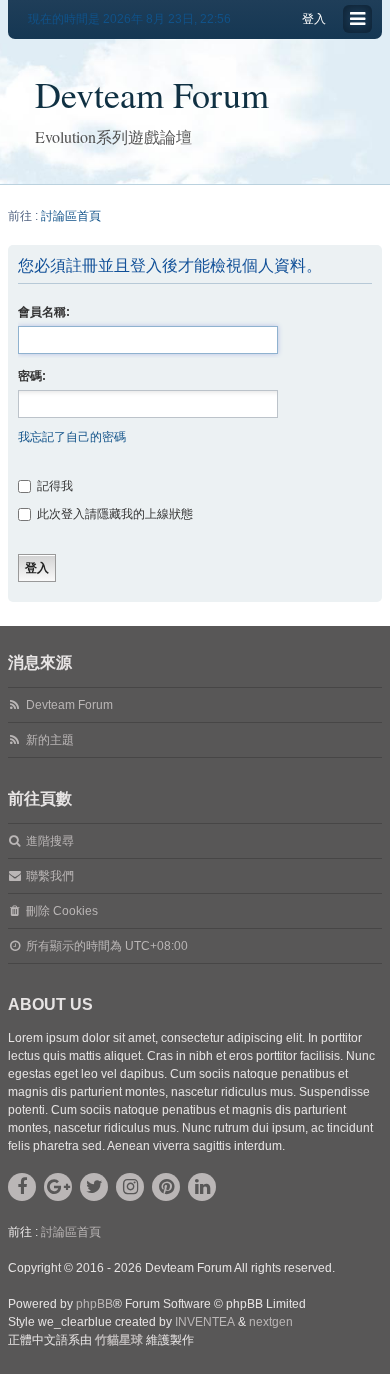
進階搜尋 (50, 841)
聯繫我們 (50, 876)
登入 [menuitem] (314, 19)
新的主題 (50, 740)
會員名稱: (44, 312)
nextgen (271, 1322)
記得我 (53, 486)
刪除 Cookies (62, 911)
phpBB (94, 1304)
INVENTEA (205, 1322)
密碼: (32, 376)
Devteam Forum (152, 94)
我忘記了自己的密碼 (72, 437)
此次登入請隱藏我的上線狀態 (113, 514)
